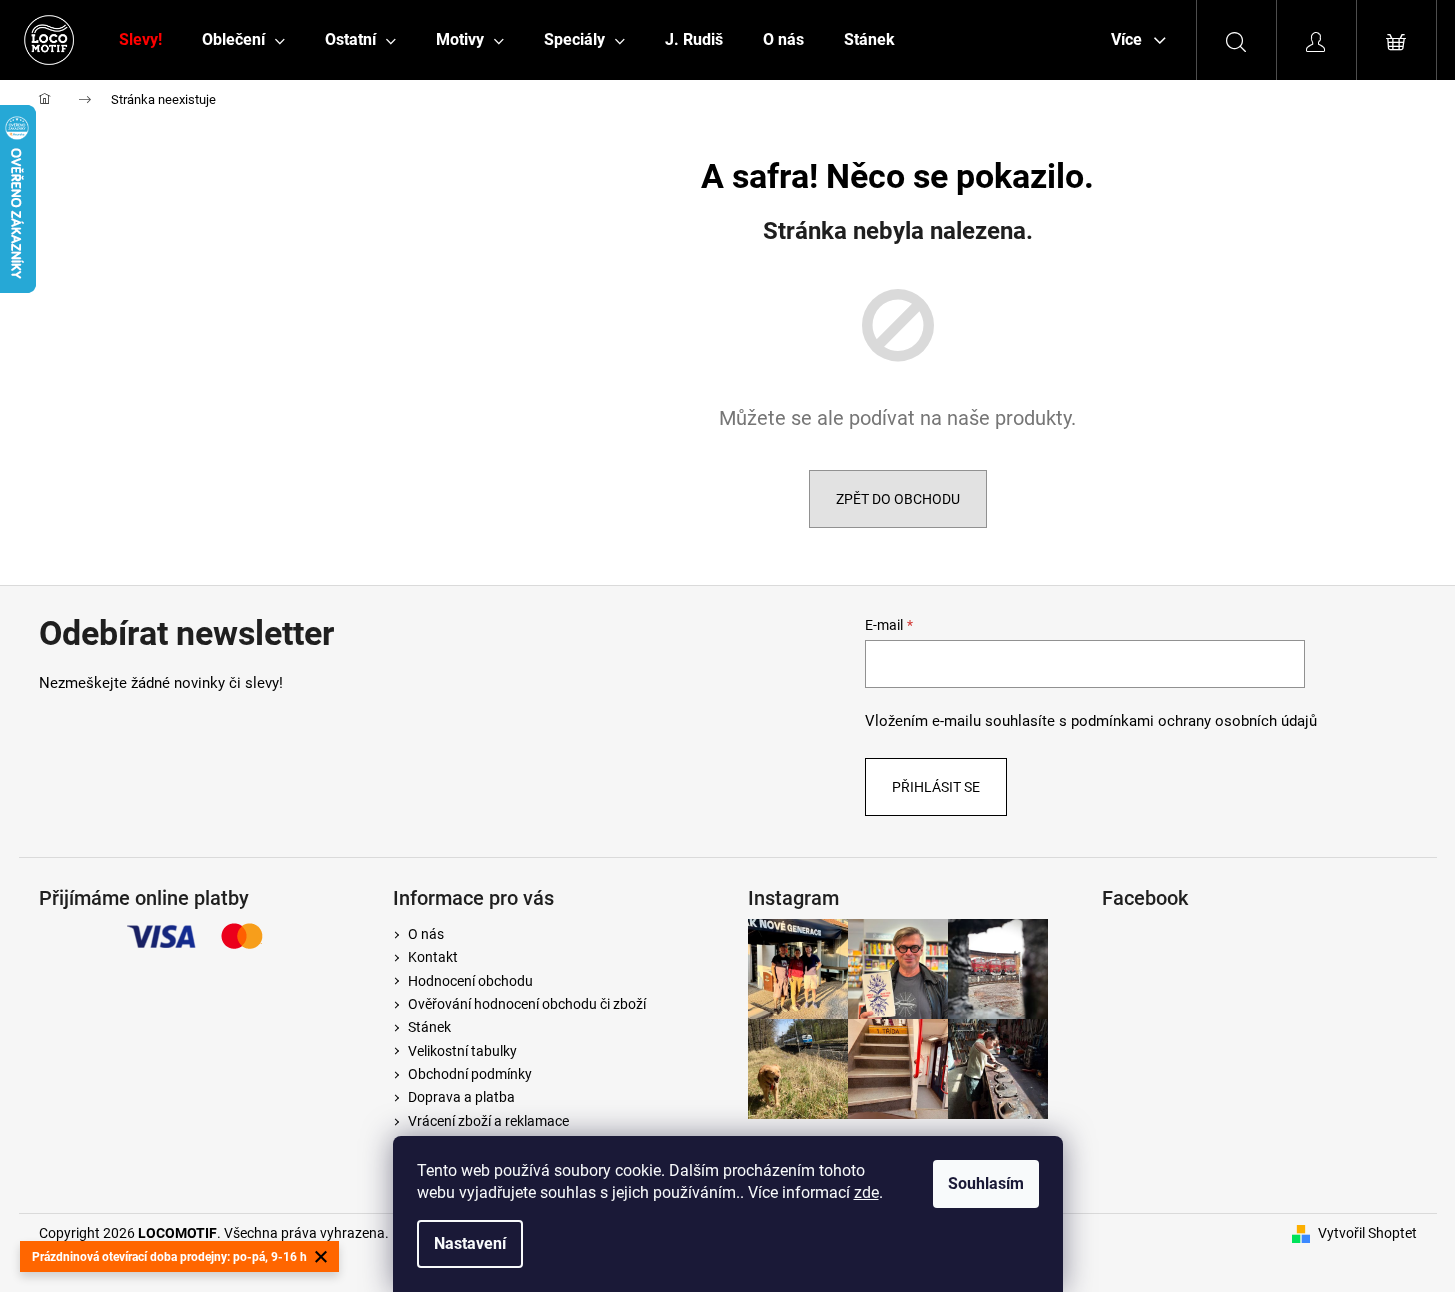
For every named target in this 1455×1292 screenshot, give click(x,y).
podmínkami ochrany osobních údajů (1194, 721)
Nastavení (470, 1243)
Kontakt (433, 957)
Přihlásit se (936, 787)
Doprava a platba (461, 1097)
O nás (426, 934)
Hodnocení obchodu (470, 981)
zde (866, 1192)
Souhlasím (986, 1183)
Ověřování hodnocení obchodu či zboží (527, 1004)
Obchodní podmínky (470, 1074)
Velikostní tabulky (462, 1051)
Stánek (429, 1027)
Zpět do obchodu (898, 499)
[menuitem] (140, 40)
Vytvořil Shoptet (1367, 1233)
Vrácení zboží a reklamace (488, 1121)
